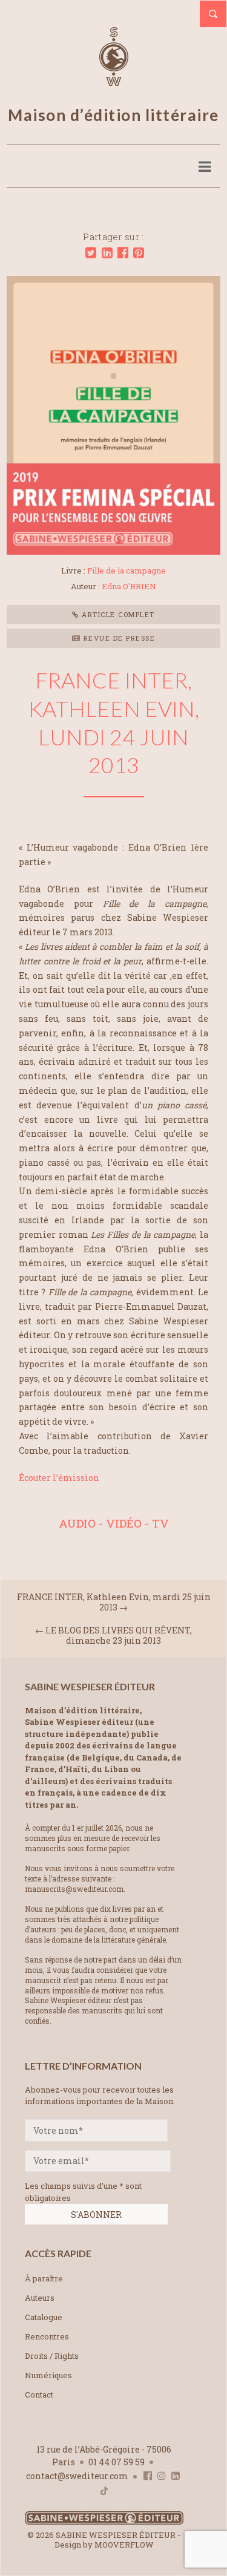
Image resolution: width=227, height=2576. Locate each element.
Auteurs (40, 2298)
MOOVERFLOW (124, 2545)
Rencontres (47, 2336)
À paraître (44, 2278)
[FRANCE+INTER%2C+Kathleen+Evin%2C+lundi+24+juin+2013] (91, 253)
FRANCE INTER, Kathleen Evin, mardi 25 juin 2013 (114, 1602)
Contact (39, 2395)
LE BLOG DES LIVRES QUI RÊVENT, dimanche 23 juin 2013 (119, 1635)
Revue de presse (118, 638)
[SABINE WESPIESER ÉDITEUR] (114, 80)
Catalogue (44, 2317)
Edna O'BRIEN (129, 586)
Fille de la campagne (127, 570)
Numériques (48, 2375)
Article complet (117, 614)
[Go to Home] (104, 2522)
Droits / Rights (52, 2356)
